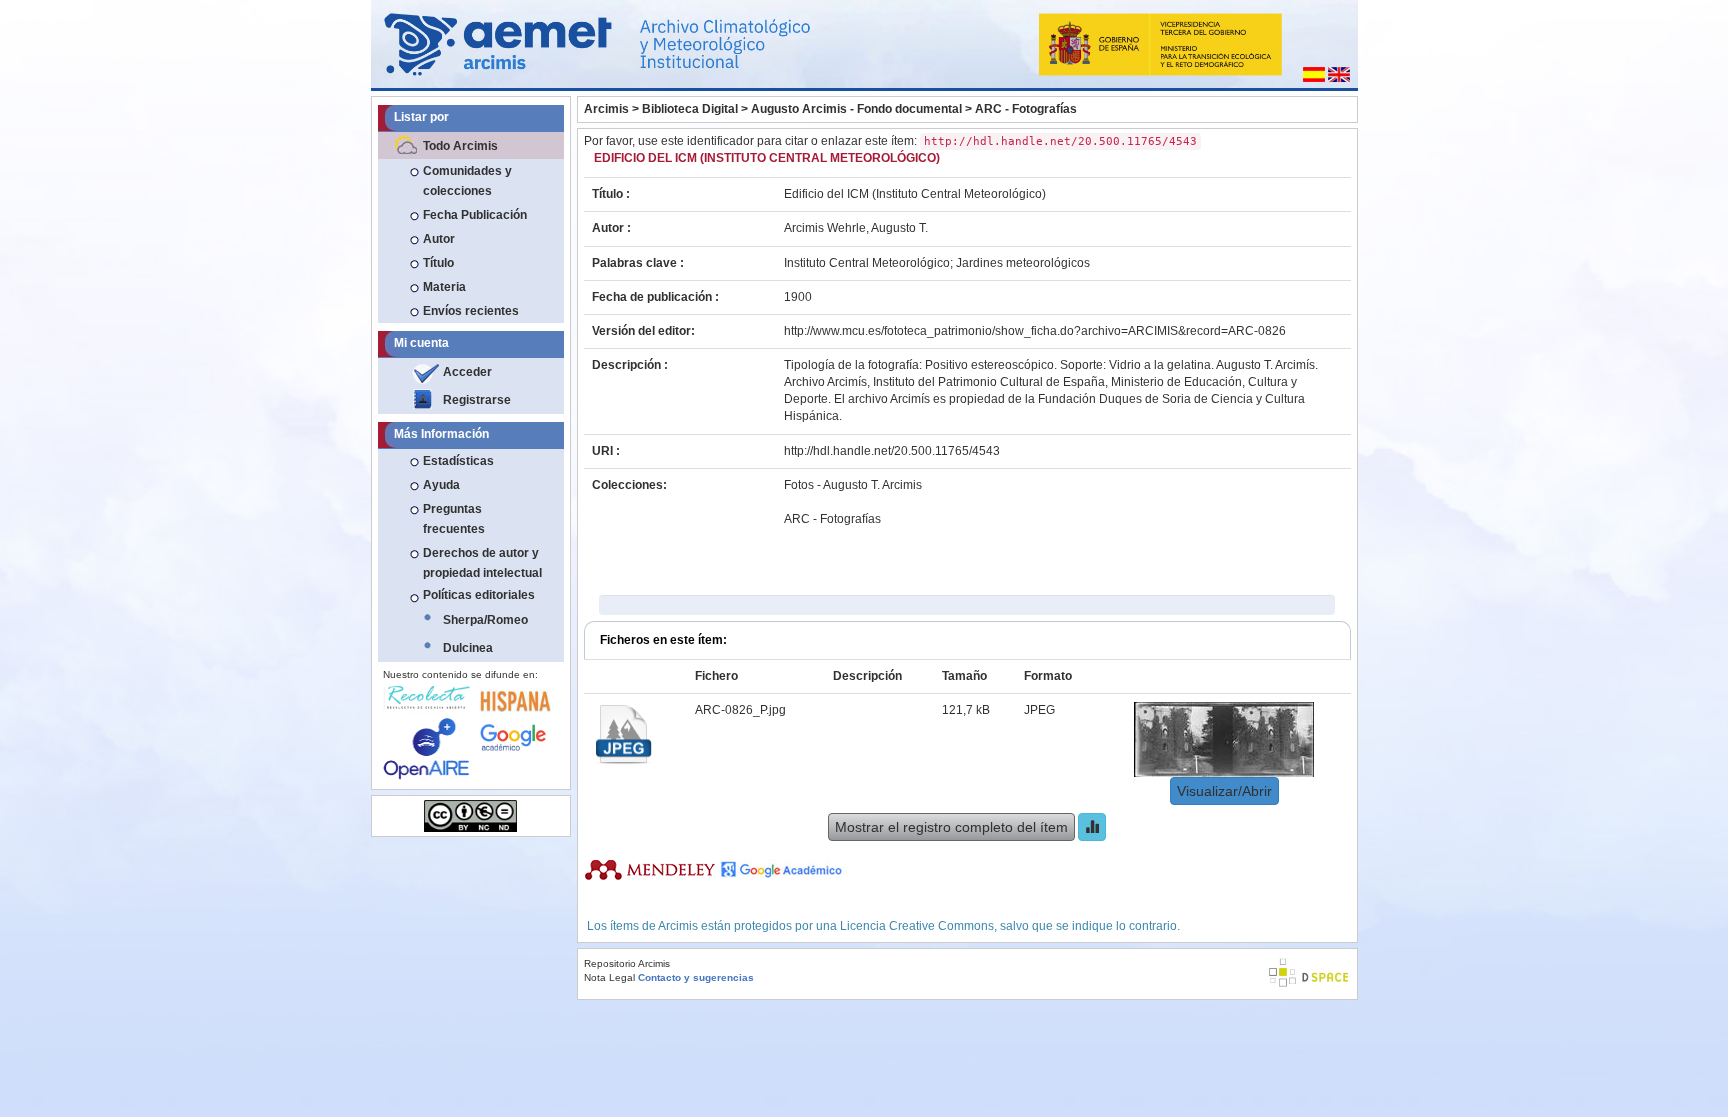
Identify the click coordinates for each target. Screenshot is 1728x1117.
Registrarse (477, 400)
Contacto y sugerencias (696, 977)
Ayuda (441, 485)
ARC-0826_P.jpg (740, 710)
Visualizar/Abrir (1224, 791)
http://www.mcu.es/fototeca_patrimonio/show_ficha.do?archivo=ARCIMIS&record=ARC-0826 (1035, 331)
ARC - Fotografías (1026, 109)
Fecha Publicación (475, 215)
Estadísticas (458, 461)
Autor (439, 239)
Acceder (467, 372)
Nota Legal (609, 977)
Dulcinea (468, 648)
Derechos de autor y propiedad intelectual (482, 563)
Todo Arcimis (460, 146)
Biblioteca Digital (690, 109)
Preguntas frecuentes (454, 519)
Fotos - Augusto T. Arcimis (853, 485)
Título (438, 263)
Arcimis (606, 109)
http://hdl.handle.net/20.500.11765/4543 (892, 451)
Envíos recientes (471, 311)
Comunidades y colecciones (467, 181)
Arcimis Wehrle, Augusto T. (856, 228)
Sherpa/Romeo (485, 620)
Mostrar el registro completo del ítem (951, 827)
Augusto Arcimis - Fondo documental (856, 109)
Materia (444, 287)
